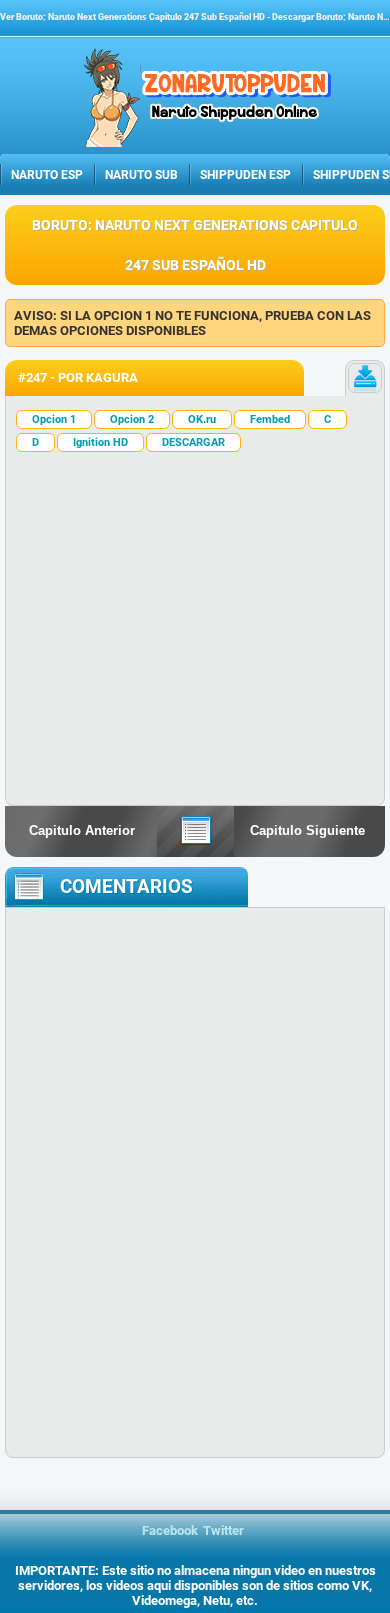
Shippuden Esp (245, 175)
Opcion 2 (132, 419)
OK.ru (202, 419)
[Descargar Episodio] (365, 378)
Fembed (270, 419)
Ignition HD (100, 442)
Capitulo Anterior (82, 830)
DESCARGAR (193, 442)
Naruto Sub (141, 175)
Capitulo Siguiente (307, 830)
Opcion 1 (54, 419)
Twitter (223, 1530)
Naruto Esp (47, 175)
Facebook (170, 1530)
